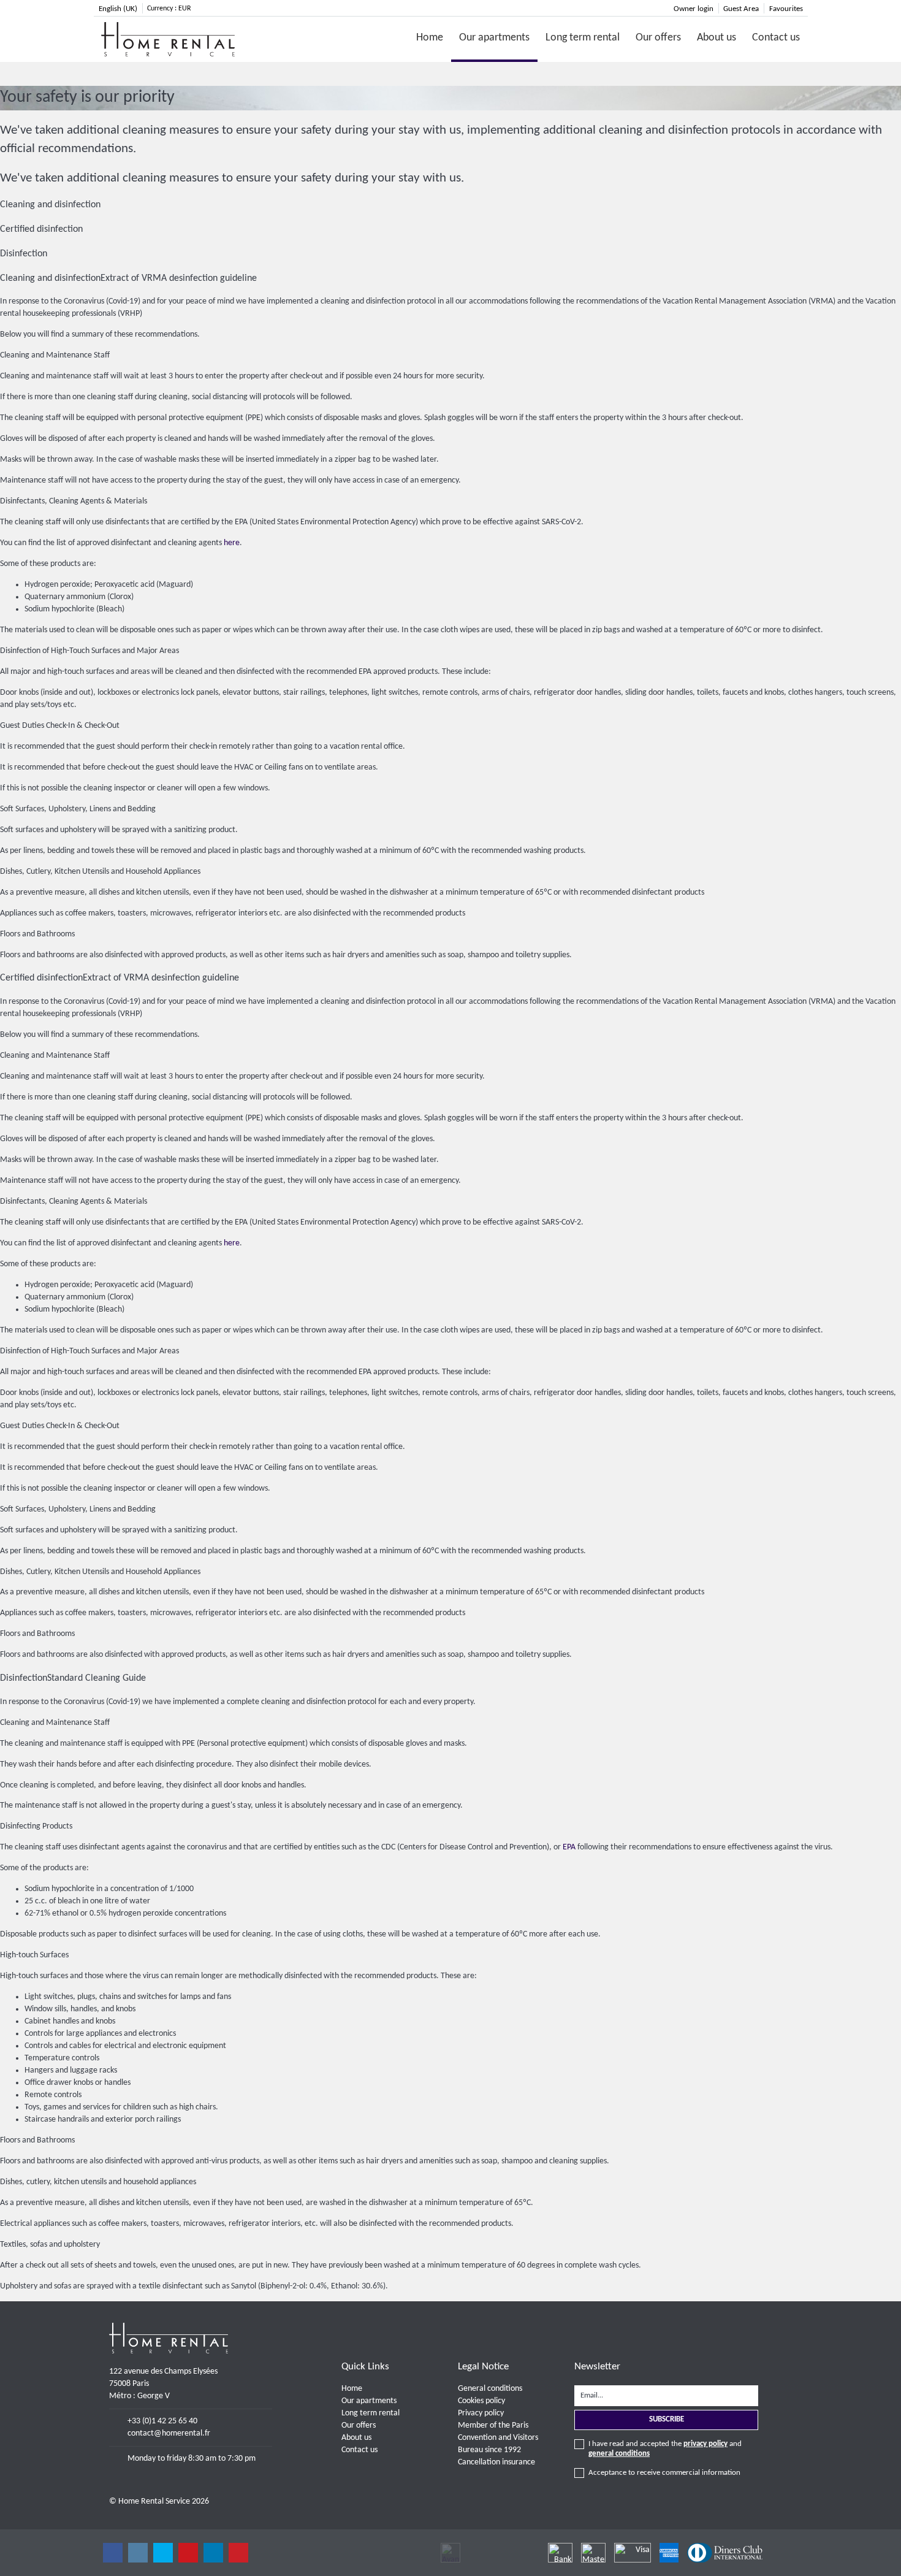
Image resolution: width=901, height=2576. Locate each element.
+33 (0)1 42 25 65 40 (162, 2421)
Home (430, 38)
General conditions (490, 2389)
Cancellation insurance (496, 2462)
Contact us (776, 38)
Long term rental (583, 38)
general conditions (619, 2454)
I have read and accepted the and (665, 2449)
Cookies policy (481, 2401)
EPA (569, 1847)
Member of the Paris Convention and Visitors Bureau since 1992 (498, 2438)
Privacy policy (481, 2413)
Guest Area (741, 9)
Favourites (786, 9)
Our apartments (494, 38)
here (232, 543)
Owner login (694, 9)
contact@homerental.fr (169, 2433)
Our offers (658, 38)
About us (717, 38)
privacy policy (705, 2444)
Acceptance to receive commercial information (664, 2473)
